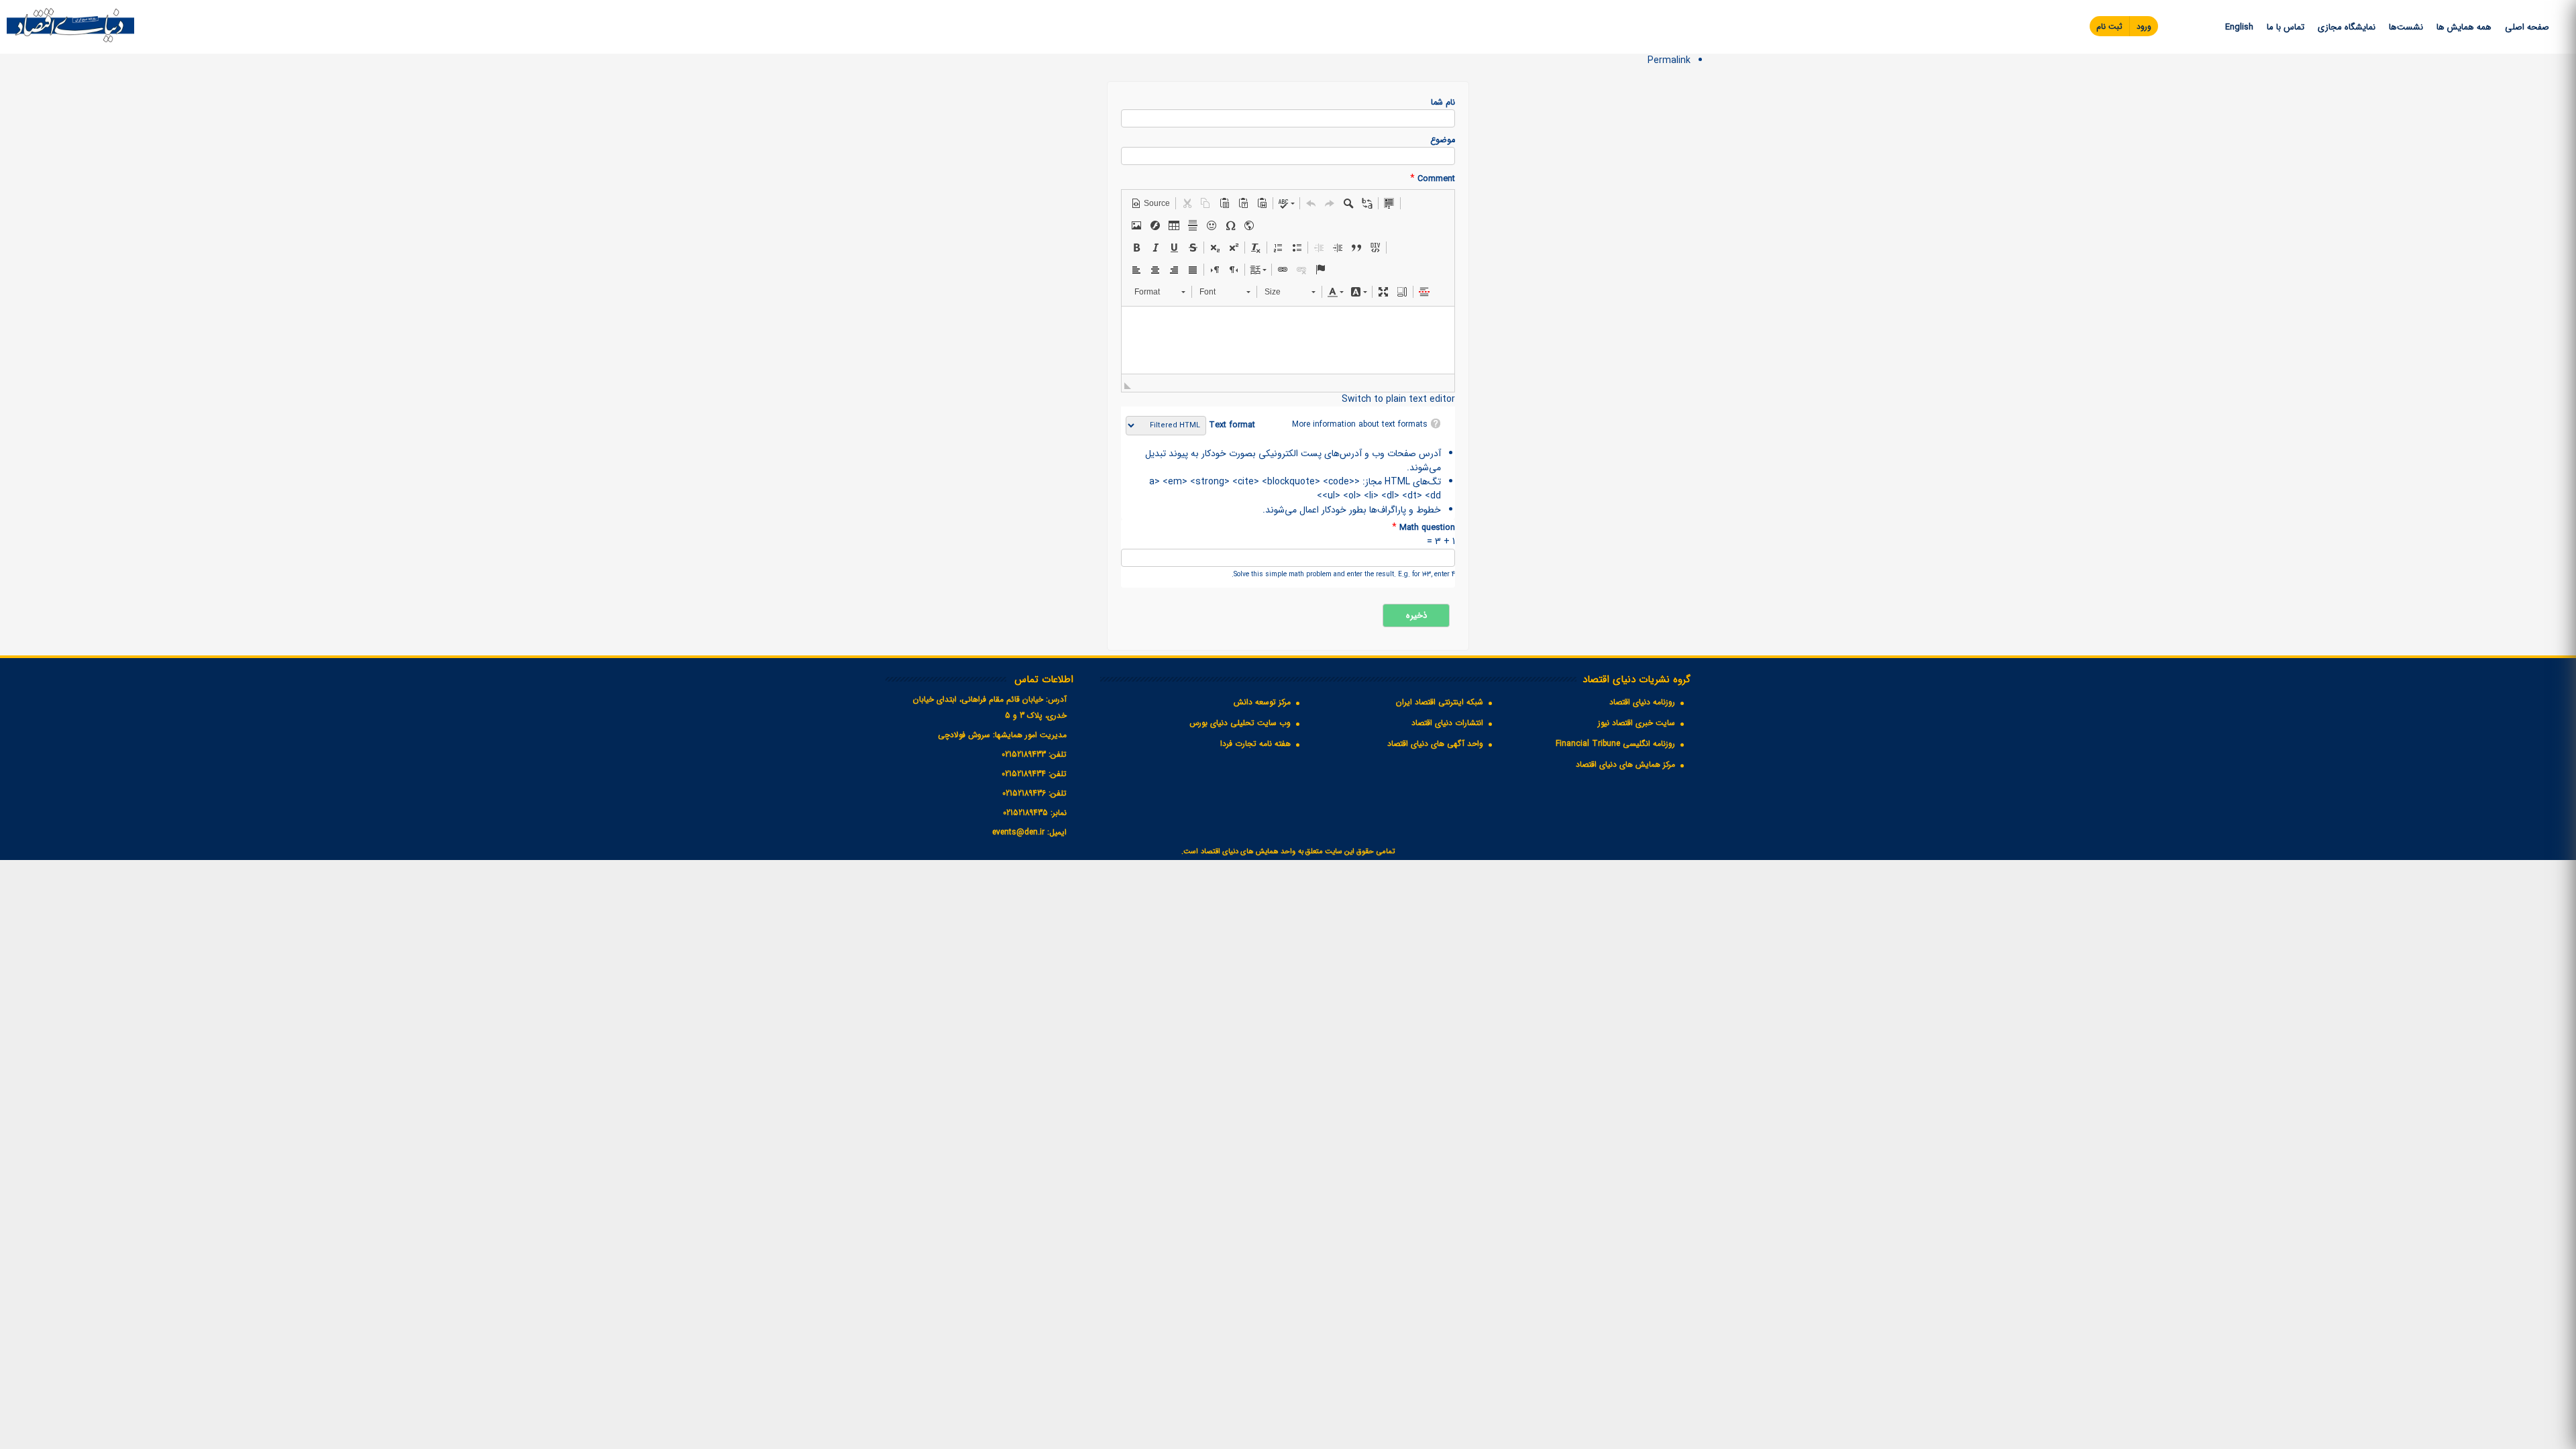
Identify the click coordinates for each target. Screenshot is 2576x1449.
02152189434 (1024, 774)
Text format (1231, 425)
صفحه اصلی (2527, 27)
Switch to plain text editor (1398, 399)
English (2239, 27)
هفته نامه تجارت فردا (1255, 744)
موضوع (1443, 141)
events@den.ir (1018, 832)
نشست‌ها (2406, 27)
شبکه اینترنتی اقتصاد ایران (1440, 702)
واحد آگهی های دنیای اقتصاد (1435, 744)
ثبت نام (2109, 26)
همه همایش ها (2464, 27)
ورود (2144, 26)
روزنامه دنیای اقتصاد (1642, 702)
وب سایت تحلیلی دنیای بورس (1240, 723)
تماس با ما (2286, 27)
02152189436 (1024, 793)
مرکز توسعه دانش (1262, 702)
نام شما (1443, 103)
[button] (1150, 203)
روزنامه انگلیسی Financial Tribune (1615, 744)
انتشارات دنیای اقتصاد (1447, 723)
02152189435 (1025, 813)
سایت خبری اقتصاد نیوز (1636, 723)
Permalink (1669, 60)
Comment (1433, 179)
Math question (1424, 528)
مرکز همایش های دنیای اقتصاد (1625, 764)
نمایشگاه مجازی (2347, 27)
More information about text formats (1360, 424)
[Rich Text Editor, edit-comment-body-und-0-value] (1288, 340)
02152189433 (1024, 754)
